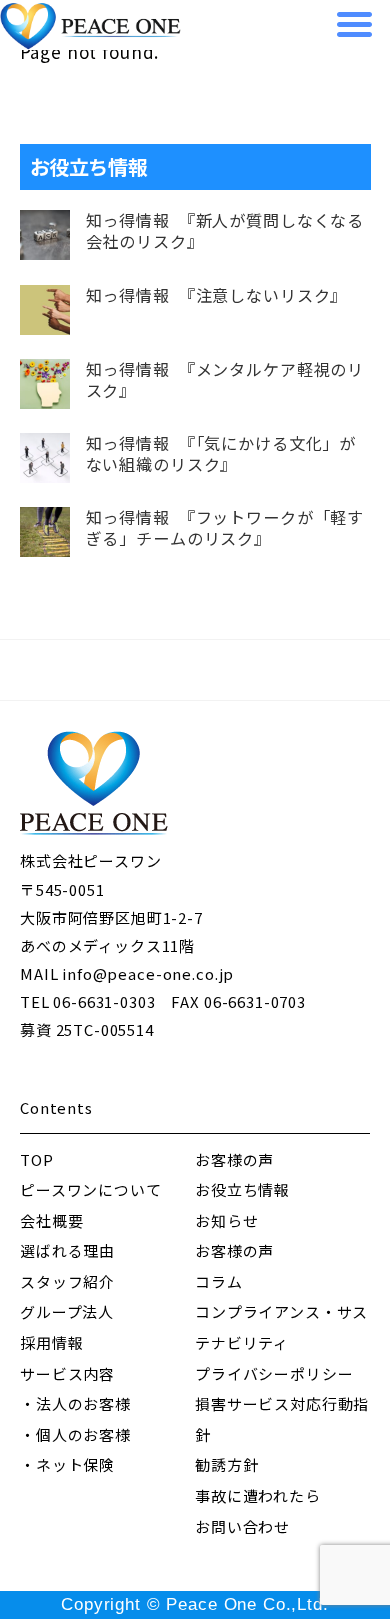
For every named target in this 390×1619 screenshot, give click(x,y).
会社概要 (51, 1220)
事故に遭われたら (258, 1495)
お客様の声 (234, 1159)
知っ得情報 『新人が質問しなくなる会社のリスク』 (225, 231)
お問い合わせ (242, 1526)
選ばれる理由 (67, 1250)
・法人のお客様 (75, 1403)
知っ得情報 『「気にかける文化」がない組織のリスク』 (221, 454)
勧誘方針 (226, 1464)
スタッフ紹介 (67, 1281)
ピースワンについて (91, 1189)
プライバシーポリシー (274, 1373)
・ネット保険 (67, 1464)
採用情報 (51, 1342)
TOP (37, 1159)
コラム (219, 1281)
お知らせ (226, 1220)
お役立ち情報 (242, 1189)
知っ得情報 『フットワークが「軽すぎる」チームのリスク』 (225, 528)
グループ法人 (67, 1311)
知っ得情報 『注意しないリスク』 (217, 295)
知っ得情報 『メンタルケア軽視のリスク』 (225, 380)
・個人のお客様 (75, 1434)
